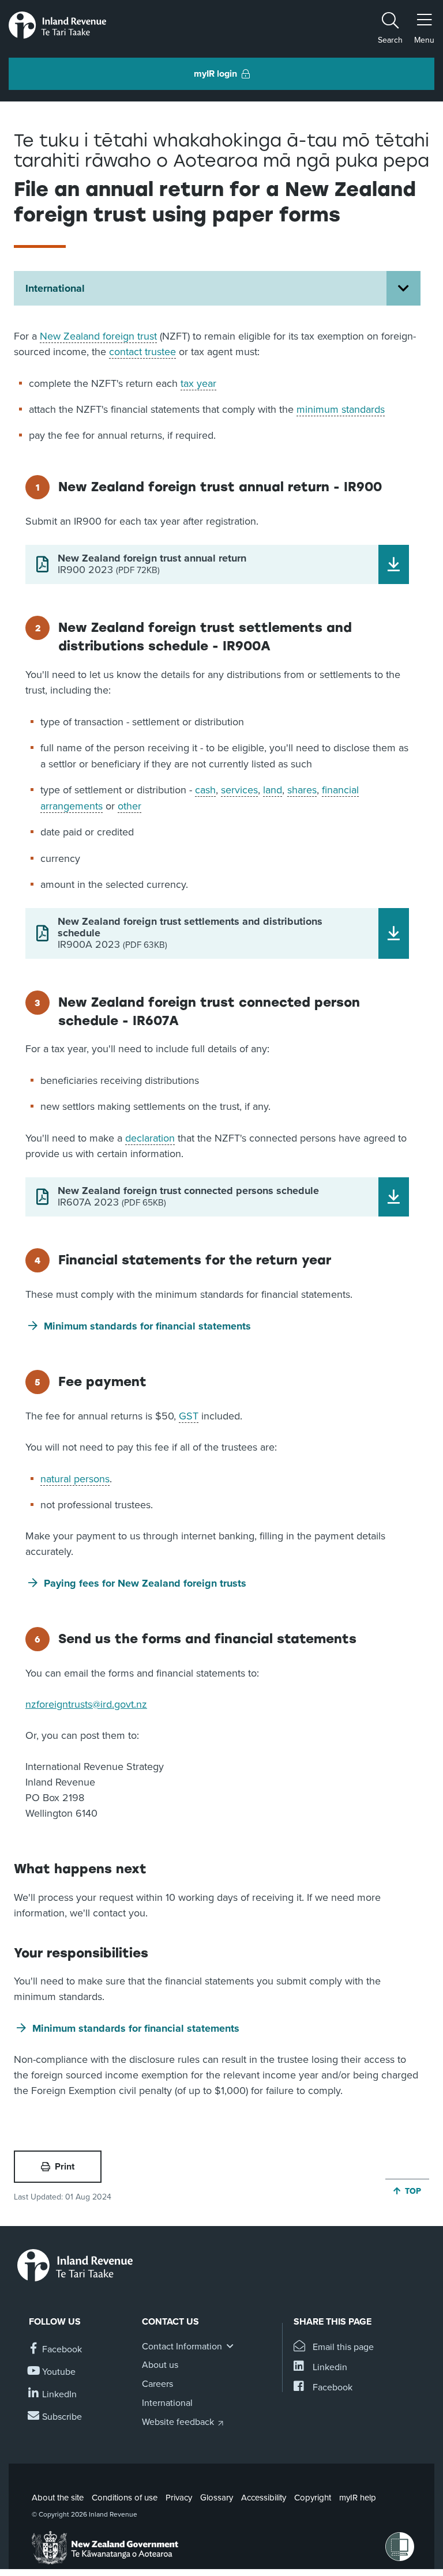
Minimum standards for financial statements (147, 1326)
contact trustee (142, 352)
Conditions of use (125, 2498)
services (239, 790)
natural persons (75, 1479)
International (55, 288)
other (129, 806)
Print (65, 2167)
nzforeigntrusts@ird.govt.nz (86, 1704)
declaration (150, 1138)
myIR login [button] (215, 74)
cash (205, 790)
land (273, 790)
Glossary (217, 2498)
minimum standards (341, 409)
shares (302, 790)
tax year (198, 383)
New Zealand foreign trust (98, 336)
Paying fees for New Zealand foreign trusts (145, 1583)
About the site (58, 2498)
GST (189, 1416)
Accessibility (264, 2498)
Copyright (313, 2498)
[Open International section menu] (403, 288)
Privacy (179, 2498)
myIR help (358, 2498)
